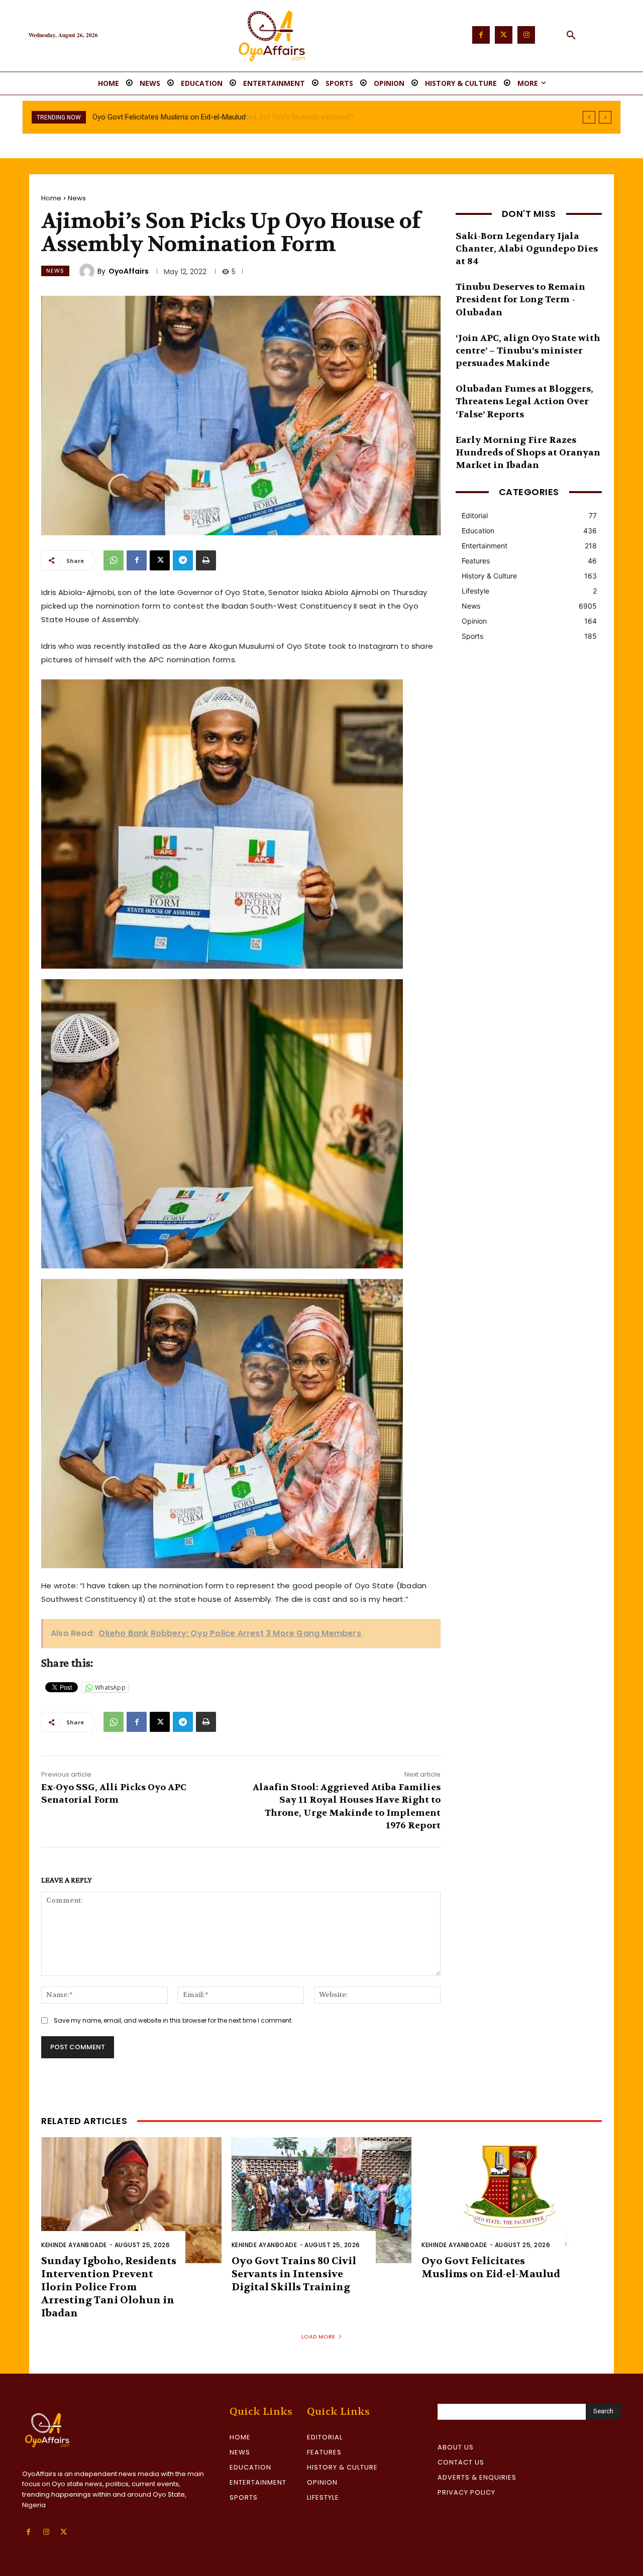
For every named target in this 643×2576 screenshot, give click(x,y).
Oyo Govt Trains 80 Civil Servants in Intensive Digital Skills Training (294, 2274)
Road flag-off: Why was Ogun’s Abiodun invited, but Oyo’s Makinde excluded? (219, 117)
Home (51, 198)
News (77, 198)
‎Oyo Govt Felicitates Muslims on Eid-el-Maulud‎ (491, 2267)
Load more (318, 2336)
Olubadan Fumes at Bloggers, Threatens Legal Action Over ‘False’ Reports (524, 401)
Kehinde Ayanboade (74, 2245)
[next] (605, 117)
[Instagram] (526, 35)
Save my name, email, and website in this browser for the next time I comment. (173, 2020)
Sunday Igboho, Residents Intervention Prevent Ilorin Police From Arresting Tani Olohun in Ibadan (109, 2287)
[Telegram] (183, 560)
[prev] (589, 117)
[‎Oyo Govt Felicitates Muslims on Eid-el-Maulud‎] (512, 2200)
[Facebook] (481, 35)
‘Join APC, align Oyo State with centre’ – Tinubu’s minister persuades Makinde (528, 351)
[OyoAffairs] (88, 271)
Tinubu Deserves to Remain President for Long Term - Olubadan (520, 300)
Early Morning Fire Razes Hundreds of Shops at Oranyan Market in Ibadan (528, 453)
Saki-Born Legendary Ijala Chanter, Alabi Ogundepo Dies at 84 (527, 249)
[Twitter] (504, 35)
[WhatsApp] (114, 560)
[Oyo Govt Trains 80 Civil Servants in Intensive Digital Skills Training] (322, 2200)
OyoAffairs (129, 271)
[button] (571, 36)
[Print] (206, 560)
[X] (160, 560)
